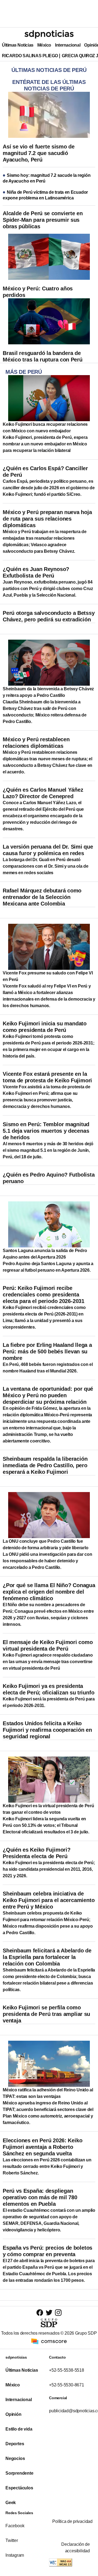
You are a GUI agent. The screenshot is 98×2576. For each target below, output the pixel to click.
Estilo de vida (19, 2429)
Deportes (15, 2444)
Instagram (15, 2555)
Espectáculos (19, 2488)
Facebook (15, 2526)
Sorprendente (19, 2473)
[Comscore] (49, 2341)
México (44, 45)
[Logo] (49, 34)
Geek (11, 2503)
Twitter (12, 2540)
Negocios (15, 2458)
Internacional (68, 45)
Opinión (13, 2414)
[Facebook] (40, 2312)
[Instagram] (58, 2312)
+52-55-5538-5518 (67, 2370)
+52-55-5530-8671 (67, 2385)
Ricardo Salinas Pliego (30, 56)
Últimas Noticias (18, 45)
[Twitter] (49, 2312)
